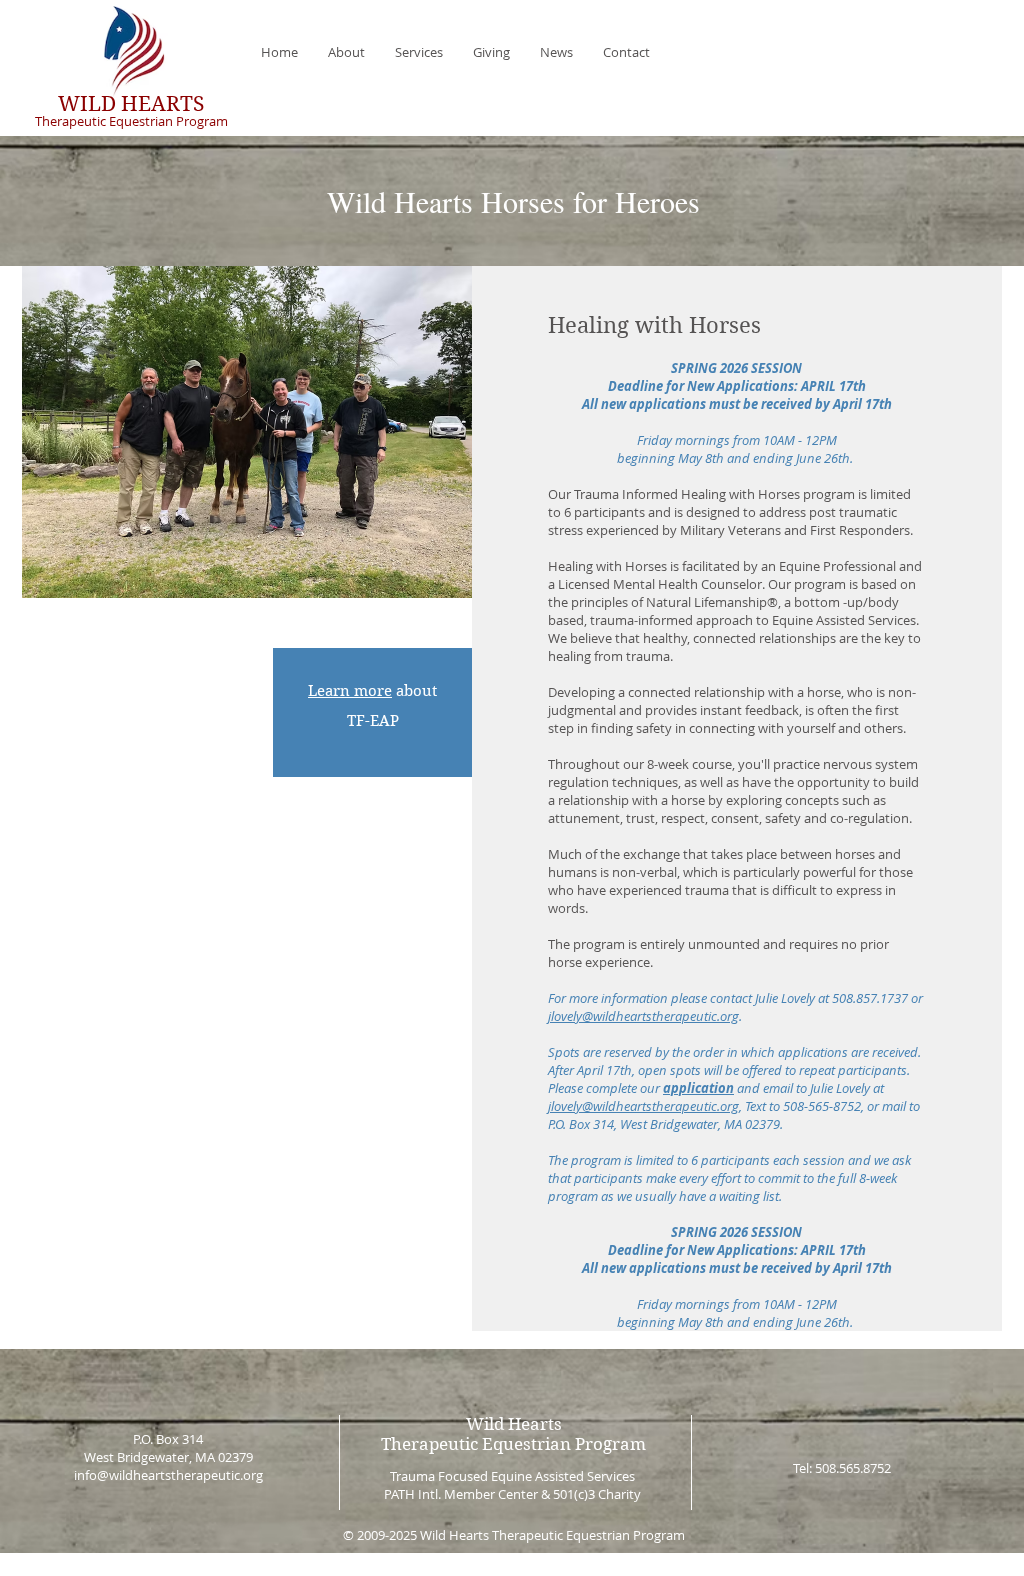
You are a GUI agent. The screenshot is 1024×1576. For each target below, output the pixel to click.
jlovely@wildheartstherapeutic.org (643, 1016)
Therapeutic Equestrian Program (131, 121)
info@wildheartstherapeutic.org (168, 1475)
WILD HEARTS (131, 104)
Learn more (350, 691)
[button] (346, 52)
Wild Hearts (514, 1424)
